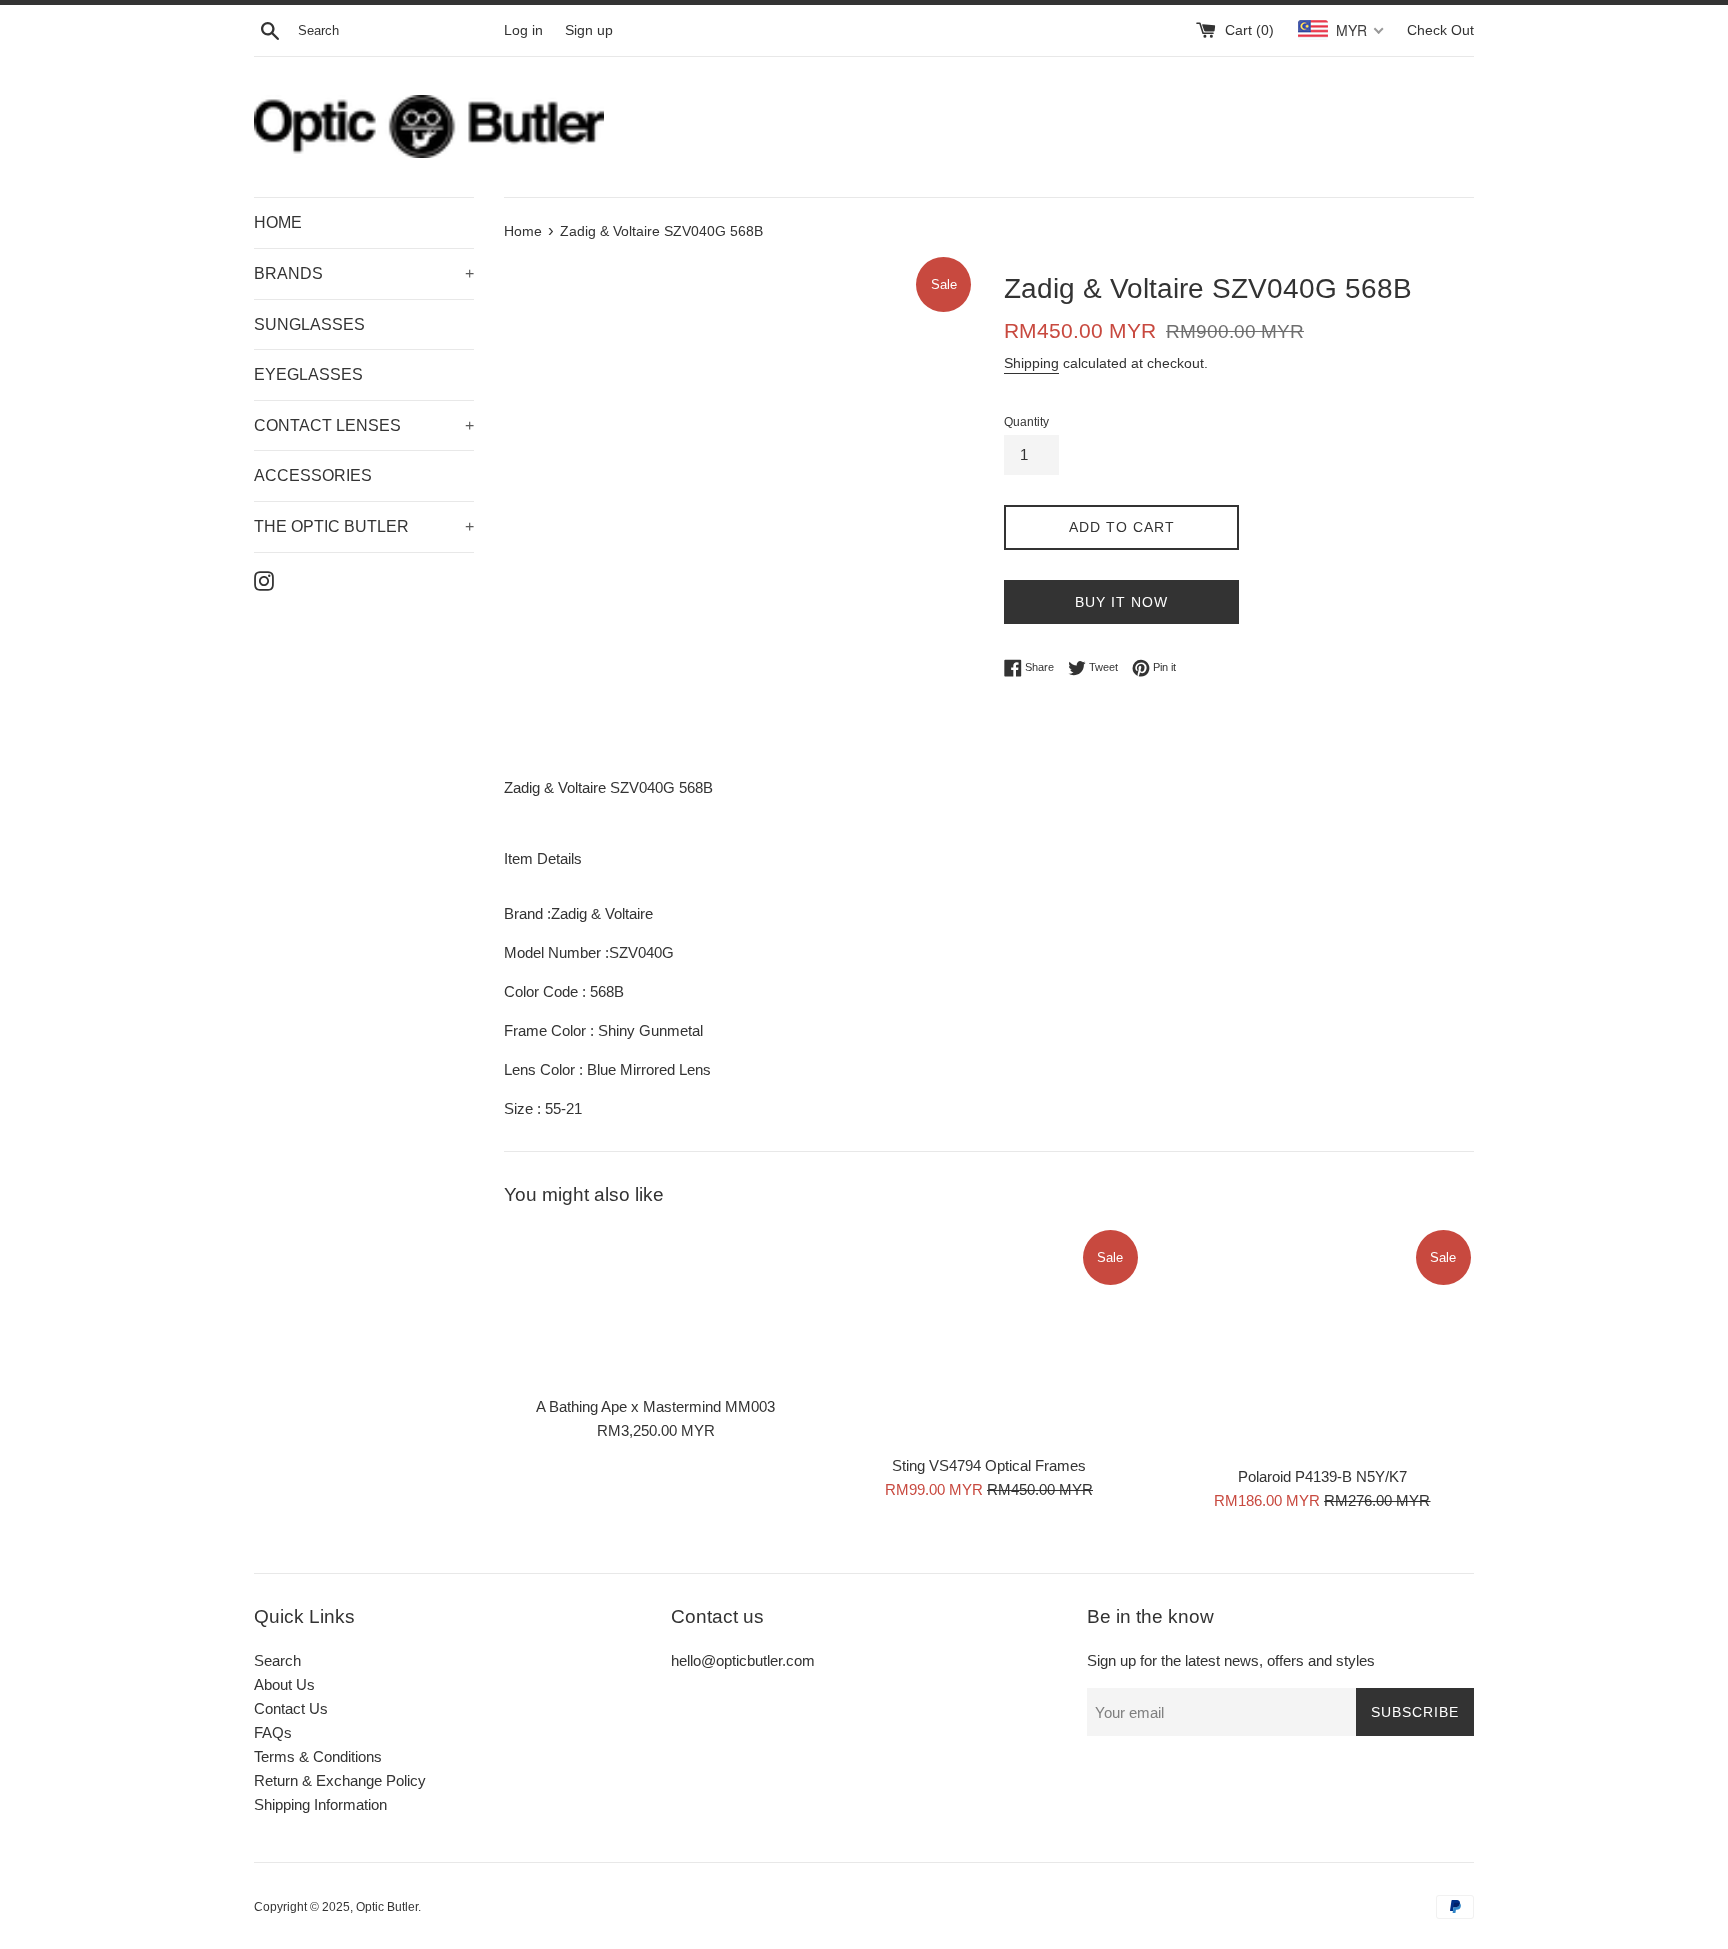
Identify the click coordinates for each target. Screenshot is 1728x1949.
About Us (284, 1684)
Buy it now (1121, 602)
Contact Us (291, 1708)
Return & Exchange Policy (340, 1780)
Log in (523, 30)
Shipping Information (320, 1804)
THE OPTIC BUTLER (364, 526)
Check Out (1440, 30)
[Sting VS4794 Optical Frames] (988, 1335)
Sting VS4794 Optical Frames (989, 1465)
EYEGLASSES (308, 374)
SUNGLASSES (309, 324)
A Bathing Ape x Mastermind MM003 (655, 1406)
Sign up (589, 30)
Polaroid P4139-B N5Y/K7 (1322, 1476)
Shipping (1031, 363)
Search (277, 1660)
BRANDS (364, 273)
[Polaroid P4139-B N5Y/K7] (1322, 1340)
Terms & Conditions (318, 1756)
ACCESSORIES (313, 475)
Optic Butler (387, 1907)
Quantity (1026, 422)
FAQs (273, 1732)
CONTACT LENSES (364, 425)
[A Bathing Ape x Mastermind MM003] (655, 1305)
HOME (278, 222)
